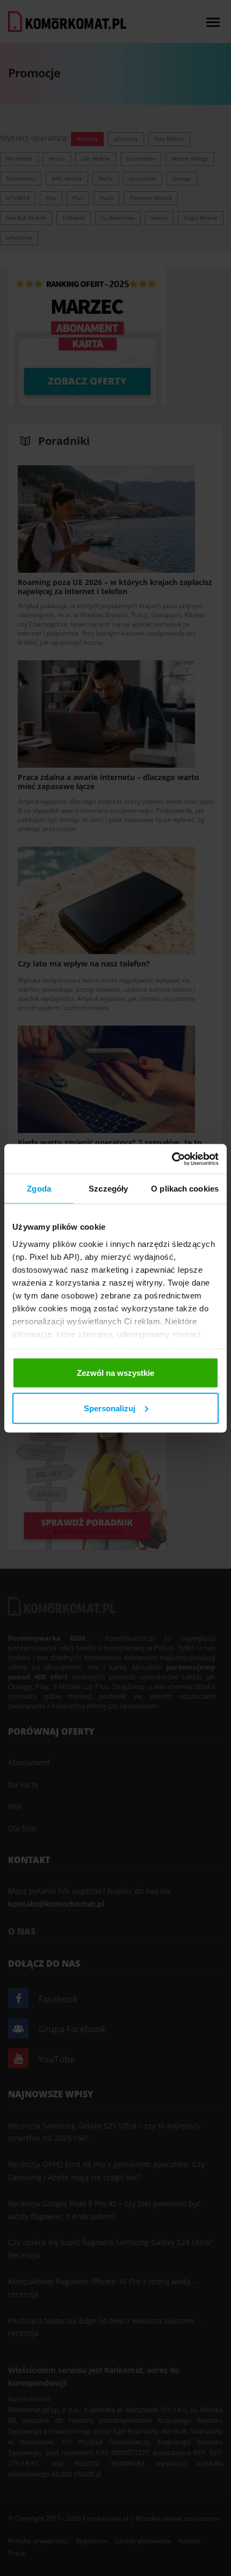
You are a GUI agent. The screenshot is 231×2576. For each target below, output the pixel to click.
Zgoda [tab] (39, 1189)
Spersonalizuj (110, 1408)
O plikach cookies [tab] (185, 1189)
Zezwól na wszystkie (115, 1373)
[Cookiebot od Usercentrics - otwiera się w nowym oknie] (172, 1159)
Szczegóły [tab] (108, 1189)
